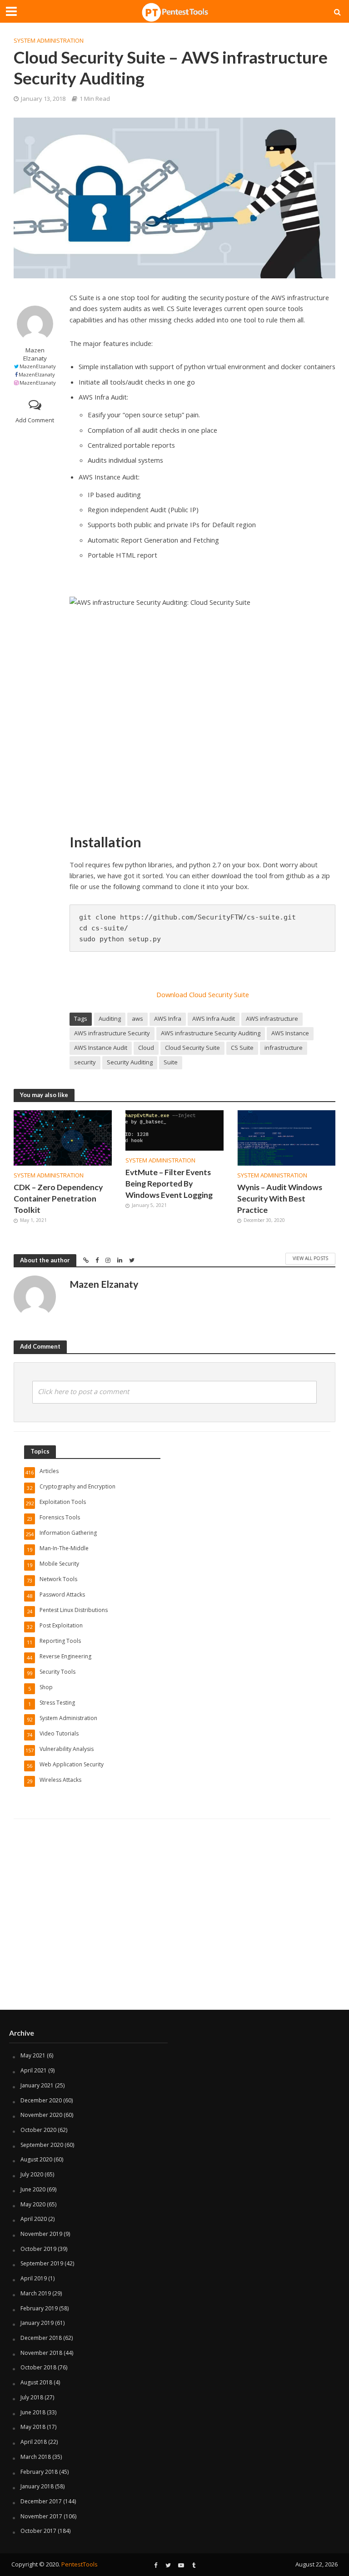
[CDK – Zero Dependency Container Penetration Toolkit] (63, 1137)
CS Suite (242, 1048)
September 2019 (42, 2263)
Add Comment (35, 420)
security (85, 1062)
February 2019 (39, 2308)
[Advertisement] (174, 1937)
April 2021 (34, 2070)
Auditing (110, 1019)
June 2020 (33, 2189)
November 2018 (41, 2353)
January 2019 (37, 2323)
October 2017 (38, 2531)
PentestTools (80, 2564)
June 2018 (33, 2412)
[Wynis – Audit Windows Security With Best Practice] (286, 1137)
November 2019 (41, 2234)
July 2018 (32, 2397)
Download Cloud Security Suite (203, 994)
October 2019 (38, 2249)
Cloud (146, 1048)
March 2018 (36, 2457)
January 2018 (37, 2486)
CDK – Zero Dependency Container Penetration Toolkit (58, 1199)
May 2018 (33, 2427)
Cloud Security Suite (192, 1048)
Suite (171, 1062)
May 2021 (33, 2055)
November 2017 (41, 2516)
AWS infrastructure (272, 1019)
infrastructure (284, 1048)
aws (137, 1019)
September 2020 (42, 2145)
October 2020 (38, 2130)
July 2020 (32, 2174)
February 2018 (39, 2472)
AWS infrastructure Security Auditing (211, 1033)
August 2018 (36, 2382)
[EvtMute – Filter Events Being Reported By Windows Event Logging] (174, 1130)
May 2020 (33, 2204)
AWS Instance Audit (101, 1048)
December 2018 (41, 2338)
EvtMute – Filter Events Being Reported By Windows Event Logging (169, 1184)
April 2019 (34, 2278)
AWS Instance (290, 1033)
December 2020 (41, 2100)
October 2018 (38, 2367)
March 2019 (36, 2293)
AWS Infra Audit (214, 1019)
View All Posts (310, 1258)
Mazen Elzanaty (35, 354)
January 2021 (37, 2085)
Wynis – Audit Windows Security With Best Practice (280, 1199)
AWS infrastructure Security (112, 1033)
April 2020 (34, 2219)
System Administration (49, 40)
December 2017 (41, 2501)
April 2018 (34, 2442)
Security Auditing (130, 1062)
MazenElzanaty (38, 366)
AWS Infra (168, 1019)
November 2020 (41, 2115)
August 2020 (36, 2159)
